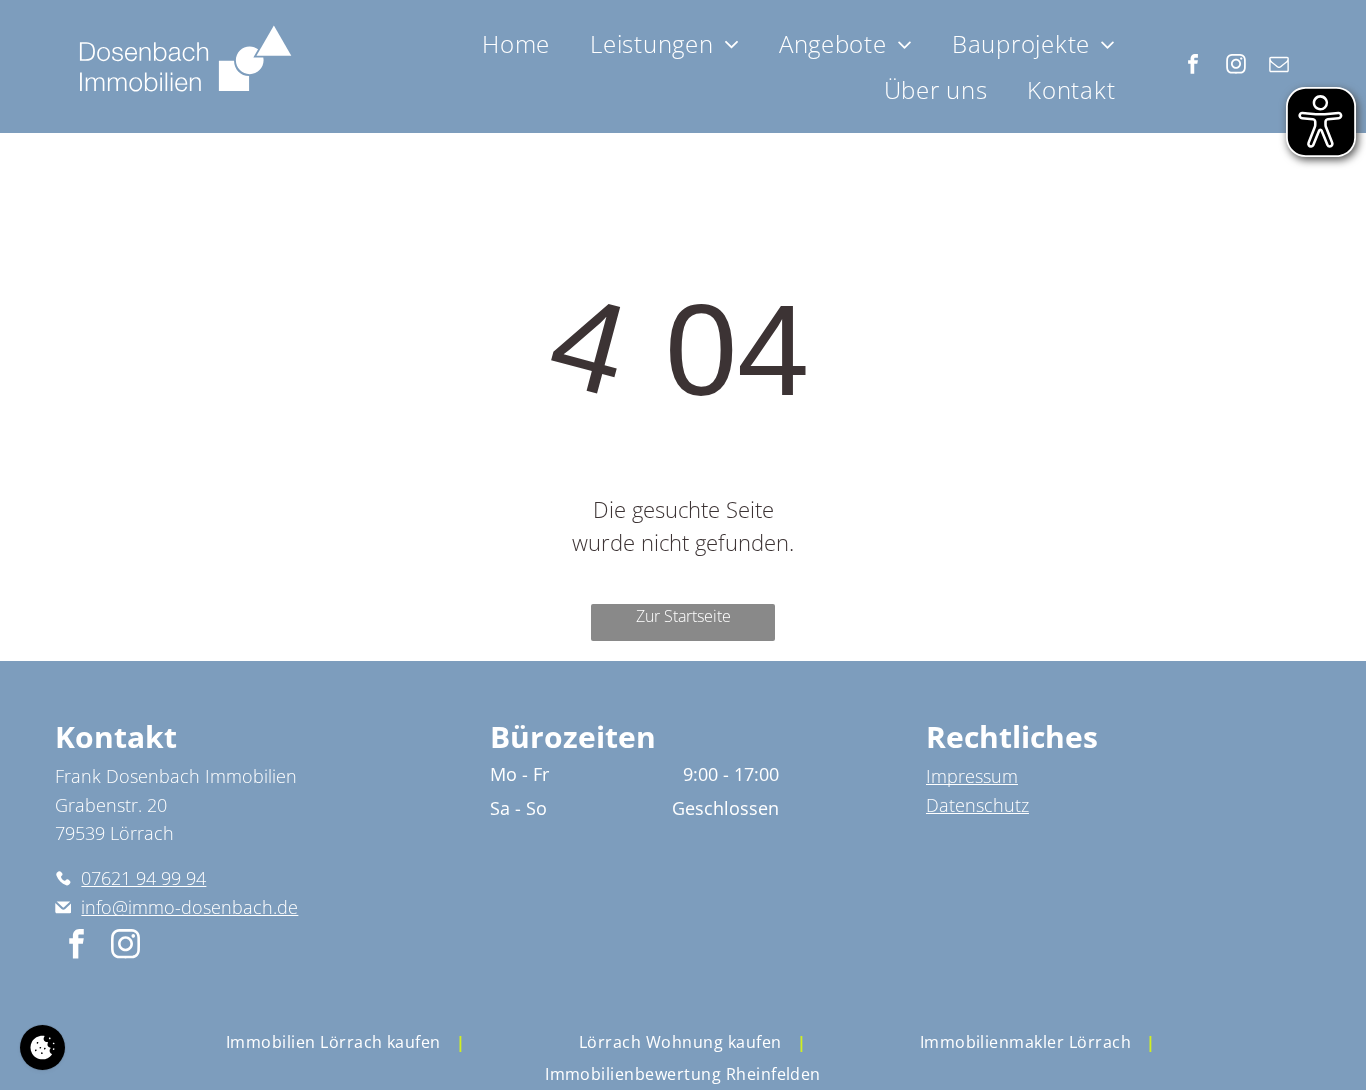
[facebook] (1193, 66)
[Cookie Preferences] (42, 1047)
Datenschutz (977, 805)
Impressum (972, 776)
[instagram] (1236, 66)
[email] (1279, 66)
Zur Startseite (683, 616)
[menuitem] (516, 43)
